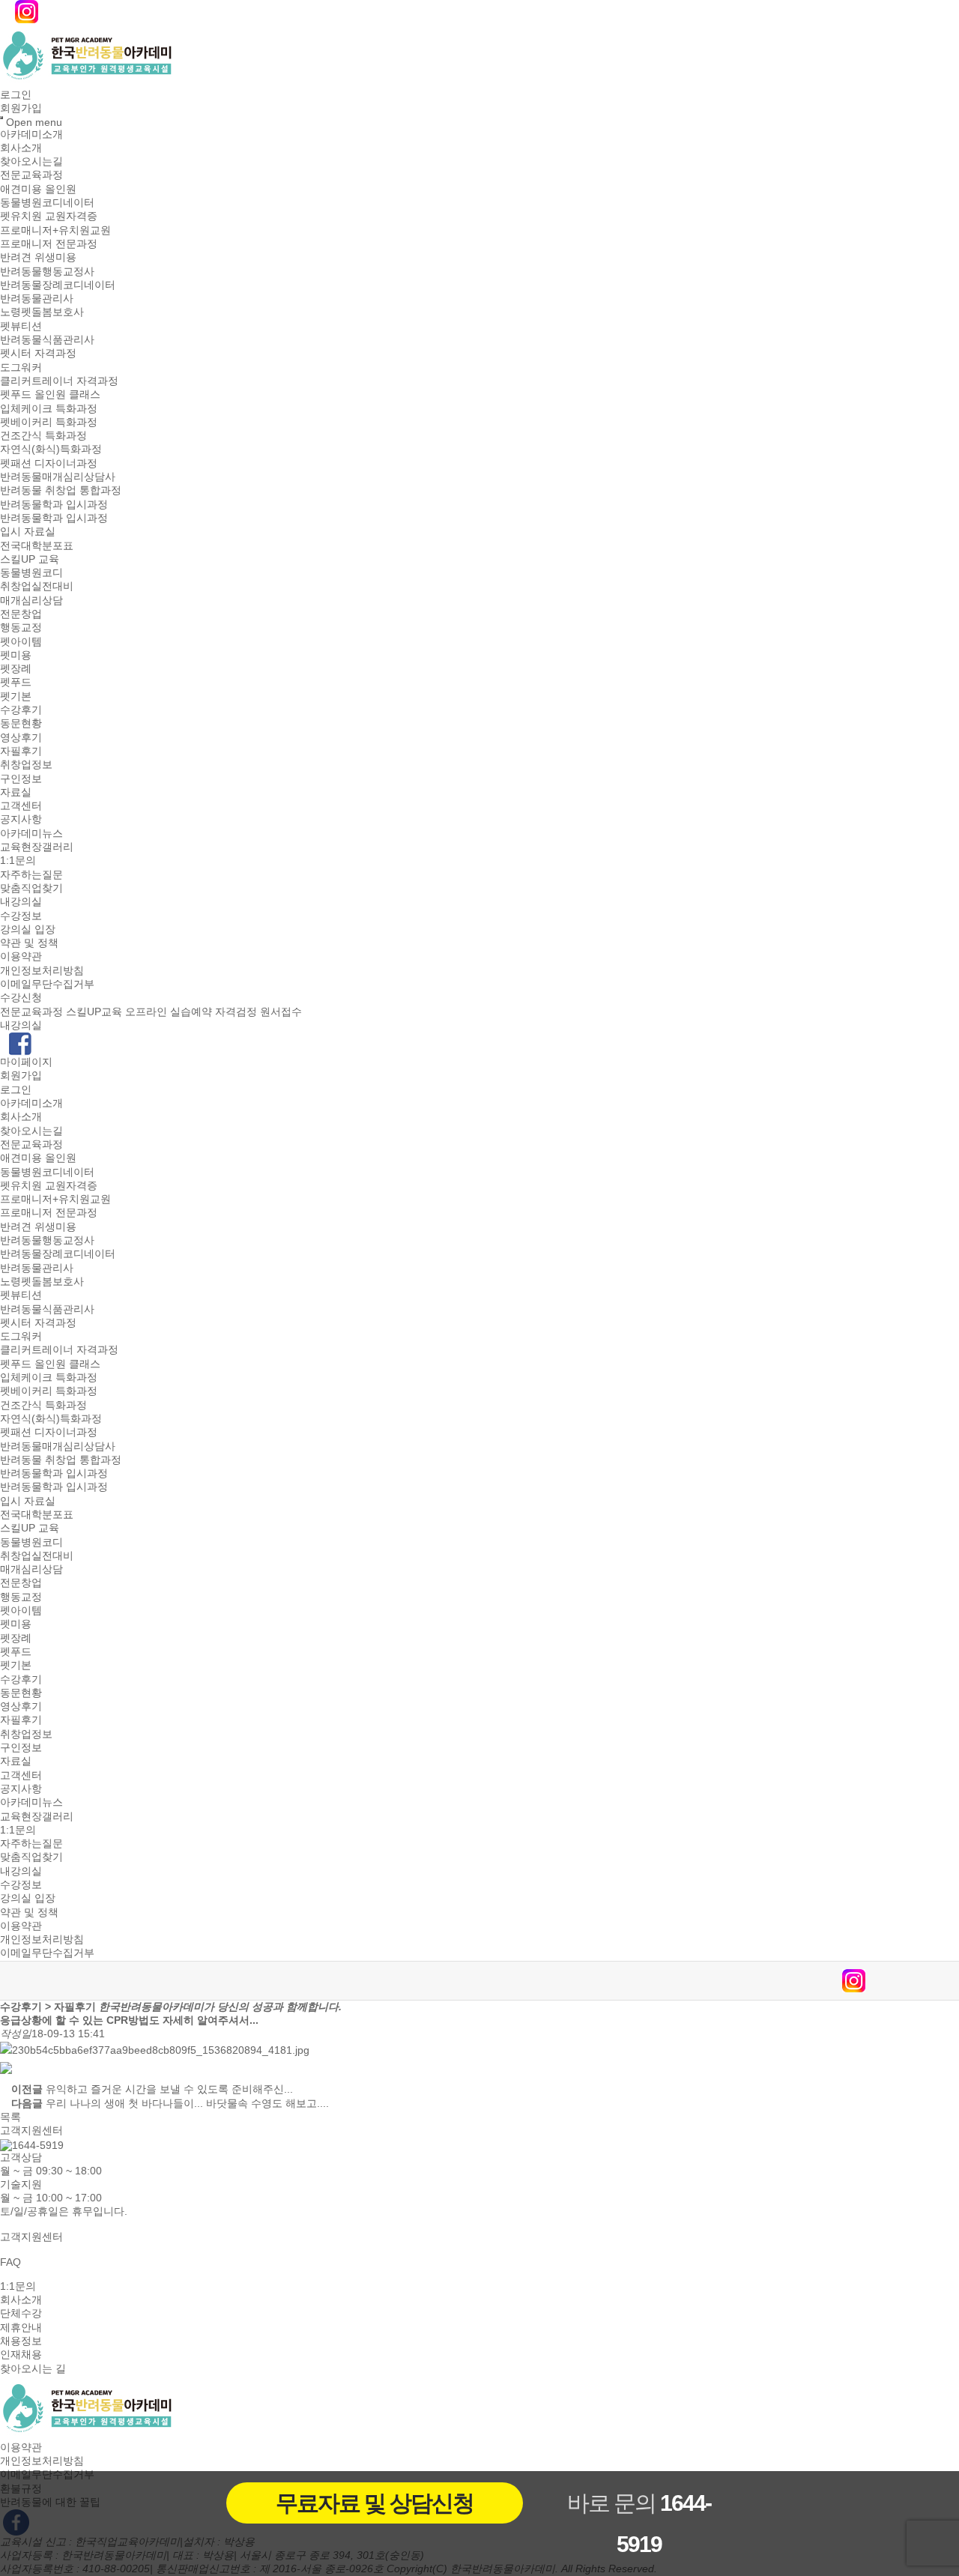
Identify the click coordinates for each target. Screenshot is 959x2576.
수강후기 (21, 710)
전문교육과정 (31, 175)
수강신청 (21, 998)
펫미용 (16, 655)
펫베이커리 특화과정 (49, 422)
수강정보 (21, 916)
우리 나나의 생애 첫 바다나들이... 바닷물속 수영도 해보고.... (187, 2103)
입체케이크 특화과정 (49, 408)
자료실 (16, 792)
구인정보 (21, 778)
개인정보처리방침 (42, 970)
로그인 (16, 94)
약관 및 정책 (29, 943)
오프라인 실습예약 (169, 1012)
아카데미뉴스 (31, 833)
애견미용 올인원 (38, 189)
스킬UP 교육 (30, 559)
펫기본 (16, 696)
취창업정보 (26, 765)
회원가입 (21, 109)
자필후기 (21, 751)
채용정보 (21, 2341)
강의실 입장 (28, 929)
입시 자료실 (28, 532)
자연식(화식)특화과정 (51, 450)
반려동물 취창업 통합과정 (61, 491)
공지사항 (21, 820)
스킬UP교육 (94, 1012)
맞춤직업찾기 (31, 888)
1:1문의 (18, 861)
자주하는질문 (31, 874)
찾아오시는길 (31, 161)
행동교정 (21, 628)
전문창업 (21, 614)
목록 (10, 2117)
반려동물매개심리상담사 (58, 477)
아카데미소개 (31, 134)
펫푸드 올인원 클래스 (50, 395)
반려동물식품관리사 (47, 339)
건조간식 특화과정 (43, 435)
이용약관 (21, 957)
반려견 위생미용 (38, 258)
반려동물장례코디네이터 (58, 285)
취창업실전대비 (37, 587)
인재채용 (21, 2355)
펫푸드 (16, 683)
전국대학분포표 (37, 545)
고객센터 (21, 805)
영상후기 (21, 737)
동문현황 (21, 724)
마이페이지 (26, 1062)
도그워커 (21, 367)
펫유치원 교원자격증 (49, 217)
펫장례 (16, 668)
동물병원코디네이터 (47, 202)
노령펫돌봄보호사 (42, 312)
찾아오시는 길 (33, 2368)
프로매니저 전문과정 (49, 244)
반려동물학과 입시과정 (54, 504)
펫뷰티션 (21, 326)
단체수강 (21, 2314)
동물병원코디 (31, 572)
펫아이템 (21, 641)
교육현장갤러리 (37, 847)
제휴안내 (21, 2327)
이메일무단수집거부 (47, 984)
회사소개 (21, 148)
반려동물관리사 (37, 298)
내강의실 (21, 902)
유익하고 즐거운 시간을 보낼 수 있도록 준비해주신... (169, 2090)
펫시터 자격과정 (38, 354)
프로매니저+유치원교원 (55, 230)
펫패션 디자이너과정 (49, 463)
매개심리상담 (31, 600)
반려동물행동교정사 (47, 271)
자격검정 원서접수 (258, 1012)
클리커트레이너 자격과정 (59, 381)
